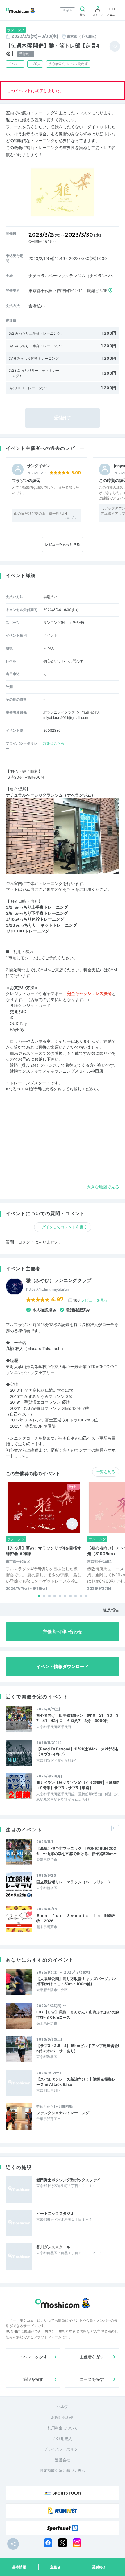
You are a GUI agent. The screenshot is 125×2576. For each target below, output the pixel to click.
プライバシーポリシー (63, 2449)
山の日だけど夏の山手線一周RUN (40, 513)
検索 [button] (83, 15)
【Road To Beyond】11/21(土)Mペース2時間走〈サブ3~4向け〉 (77, 1751)
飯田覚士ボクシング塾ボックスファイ (68, 2180)
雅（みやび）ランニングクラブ (59, 1280)
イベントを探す (33, 2357)
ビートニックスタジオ (55, 2213)
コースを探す (92, 2379)
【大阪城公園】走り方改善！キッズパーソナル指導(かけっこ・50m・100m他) (76, 1981)
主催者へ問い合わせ (63, 1632)
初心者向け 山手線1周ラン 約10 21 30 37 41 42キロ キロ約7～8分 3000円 (77, 1718)
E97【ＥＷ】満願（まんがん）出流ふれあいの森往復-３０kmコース (78, 2015)
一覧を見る (106, 1472)
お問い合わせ (63, 2417)
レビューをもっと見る (63, 544)
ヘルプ (63, 2406)
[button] (39, 1596)
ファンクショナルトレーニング (63, 2113)
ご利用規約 (63, 2439)
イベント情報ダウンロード (63, 1667)
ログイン (98, 15)
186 (90, 1300)
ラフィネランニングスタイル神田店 (71, 1071)
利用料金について (63, 2428)
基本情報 (19, 2567)
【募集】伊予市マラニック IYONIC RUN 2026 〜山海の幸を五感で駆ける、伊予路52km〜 (77, 1851)
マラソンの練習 (26, 480)
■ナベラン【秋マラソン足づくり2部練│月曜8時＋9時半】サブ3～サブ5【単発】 (78, 1785)
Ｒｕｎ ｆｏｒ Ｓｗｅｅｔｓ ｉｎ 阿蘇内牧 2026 (76, 1918)
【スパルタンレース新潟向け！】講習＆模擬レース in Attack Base (76, 2082)
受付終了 (99, 2567)
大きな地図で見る (103, 1187)
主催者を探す (92, 2357)
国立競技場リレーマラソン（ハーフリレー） (74, 1882)
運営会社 (63, 2460)
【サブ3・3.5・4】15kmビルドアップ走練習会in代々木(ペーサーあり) (78, 2048)
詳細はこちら (54, 743)
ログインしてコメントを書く (63, 1227)
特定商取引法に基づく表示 (63, 2470)
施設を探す (33, 2379)
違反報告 (111, 1610)
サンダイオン (38, 466)
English (68, 10)
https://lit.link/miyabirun (48, 1289)
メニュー (112, 15)
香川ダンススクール (53, 2247)
